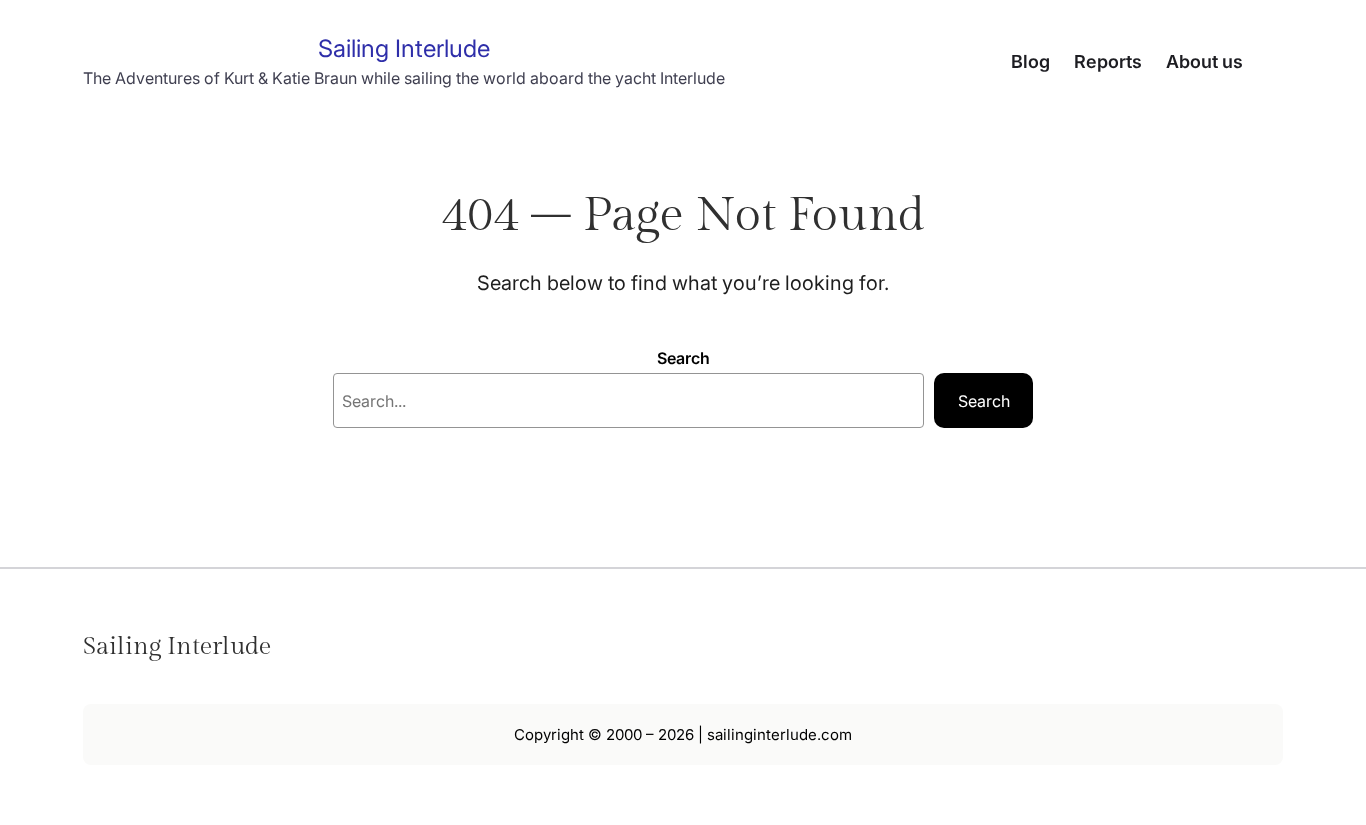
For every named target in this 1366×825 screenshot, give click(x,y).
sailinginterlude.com (779, 734)
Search (683, 358)
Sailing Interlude (404, 48)
